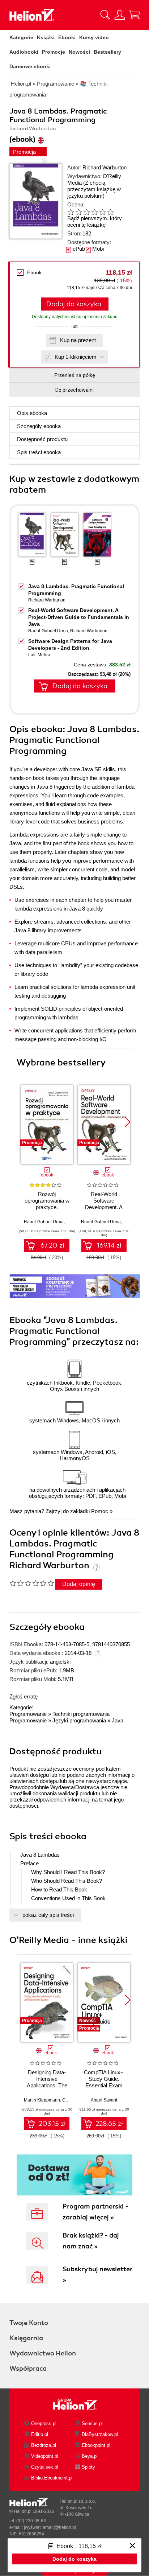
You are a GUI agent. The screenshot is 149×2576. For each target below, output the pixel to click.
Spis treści (39, 452)
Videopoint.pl (45, 2456)
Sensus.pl (92, 2423)
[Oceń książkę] (96, 212)
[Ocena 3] (86, 212)
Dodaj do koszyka (74, 304)
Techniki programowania (81, 1714)
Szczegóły (39, 426)
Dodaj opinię (79, 1584)
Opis (32, 413)
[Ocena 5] (102, 212)
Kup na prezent (78, 340)
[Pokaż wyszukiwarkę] (105, 15)
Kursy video (94, 37)
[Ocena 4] (94, 212)
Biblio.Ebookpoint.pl (52, 2478)
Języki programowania (79, 1720)
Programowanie (28, 1714)
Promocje (54, 52)
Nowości (79, 52)
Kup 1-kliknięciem (76, 357)
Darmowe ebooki (30, 66)
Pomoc (100, 1511)
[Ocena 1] (71, 212)
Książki (46, 37)
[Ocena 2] (78, 212)
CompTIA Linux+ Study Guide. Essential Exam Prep (104, 2082)
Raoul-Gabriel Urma (48, 631)
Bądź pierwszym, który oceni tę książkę (95, 221)
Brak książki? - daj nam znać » (91, 2241)
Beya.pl (90, 2456)
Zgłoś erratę (24, 1696)
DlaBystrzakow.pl (100, 2434)
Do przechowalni (74, 390)
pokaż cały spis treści (48, 1915)
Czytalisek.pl (45, 2467)
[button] (127, 1122)
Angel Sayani (104, 2100)
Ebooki (67, 37)
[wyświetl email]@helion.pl (50, 2527)
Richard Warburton (105, 167)
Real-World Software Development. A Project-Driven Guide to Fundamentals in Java (79, 617)
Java (118, 1720)
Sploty (88, 2467)
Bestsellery (107, 52)
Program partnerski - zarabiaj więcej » (95, 2212)
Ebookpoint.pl (96, 2445)
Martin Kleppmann (42, 2100)
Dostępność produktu (42, 439)
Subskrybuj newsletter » (97, 2275)
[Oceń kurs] (32, 1583)
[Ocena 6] (110, 212)
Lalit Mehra (39, 655)
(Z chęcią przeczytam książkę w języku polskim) (94, 189)
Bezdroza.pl (44, 2445)
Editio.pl (40, 2434)
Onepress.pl (44, 2423)
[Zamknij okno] (132, 2546)
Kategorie (21, 37)
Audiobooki (24, 52)
